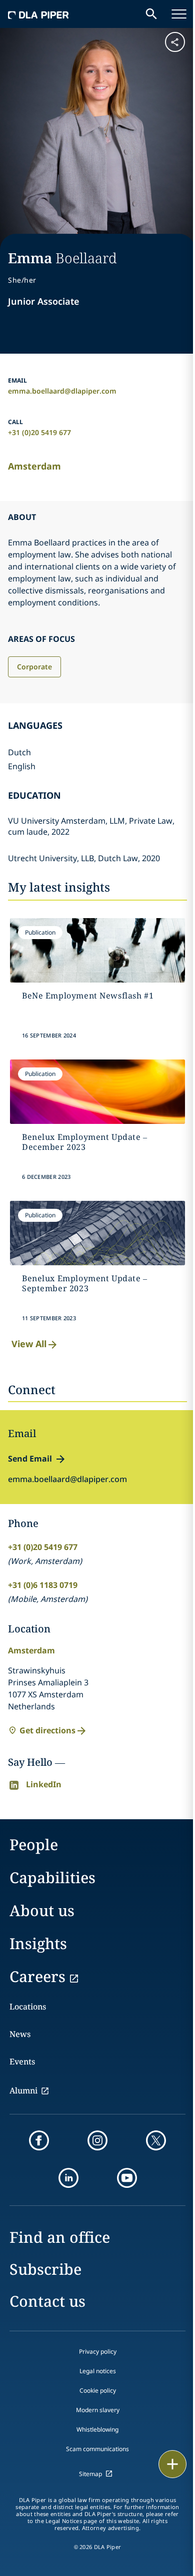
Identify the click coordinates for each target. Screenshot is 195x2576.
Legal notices (98, 2371)
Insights (38, 1943)
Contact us (47, 2301)
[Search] (151, 14)
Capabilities (52, 1877)
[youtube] (127, 2178)
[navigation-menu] (179, 14)
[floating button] (172, 2464)
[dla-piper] (38, 14)
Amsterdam (34, 466)
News (20, 2034)
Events (22, 2061)
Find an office (60, 2237)
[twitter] (156, 2140)
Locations (28, 2007)
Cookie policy (98, 2390)
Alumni (23, 2090)
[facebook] (39, 2140)
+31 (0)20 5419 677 (39, 432)
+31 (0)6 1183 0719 (43, 1585)
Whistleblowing (97, 2429)
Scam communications (97, 2449)
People (34, 1844)
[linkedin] (68, 2178)
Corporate (34, 667)
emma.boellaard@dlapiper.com (62, 391)
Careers (37, 1976)
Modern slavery (98, 2410)
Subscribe (45, 2269)
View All (29, 1344)
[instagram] (97, 2140)
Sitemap (90, 2474)
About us (42, 1910)
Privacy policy (98, 2351)
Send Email (30, 1459)
